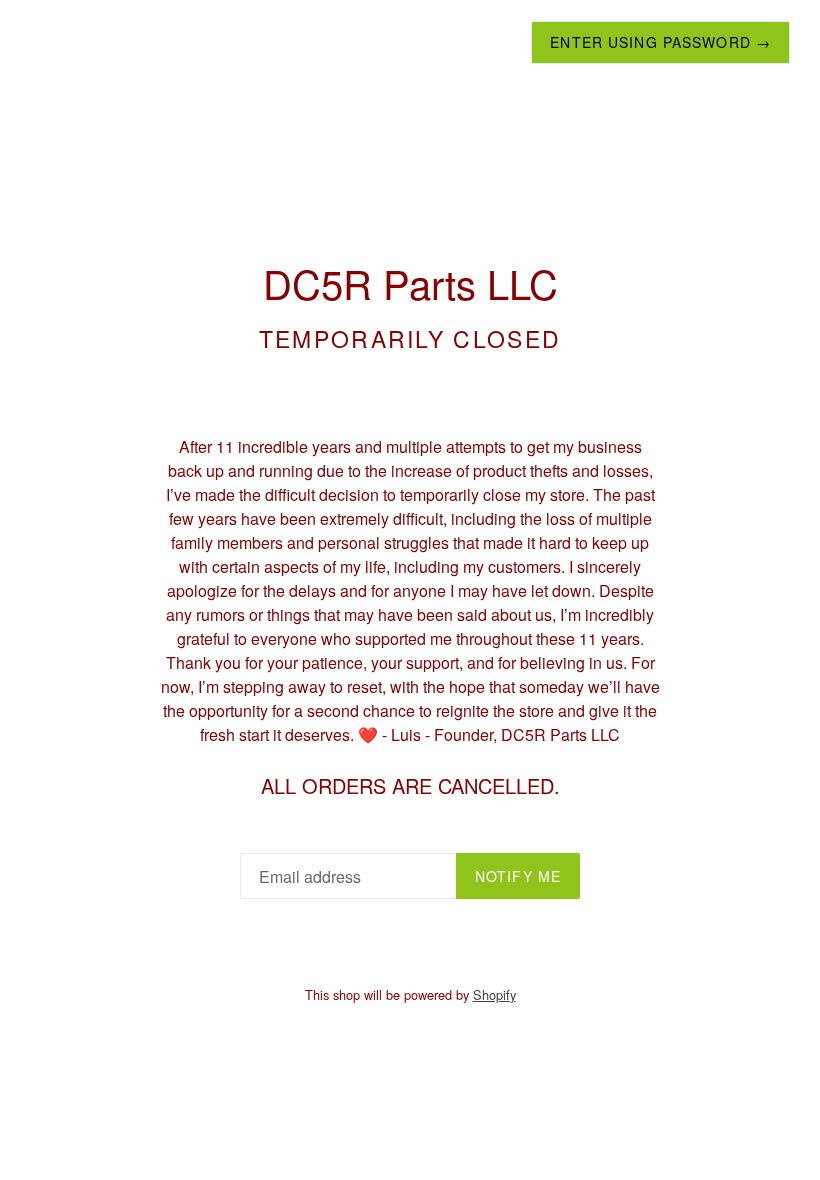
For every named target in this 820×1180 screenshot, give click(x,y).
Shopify (494, 994)
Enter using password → (660, 42)
